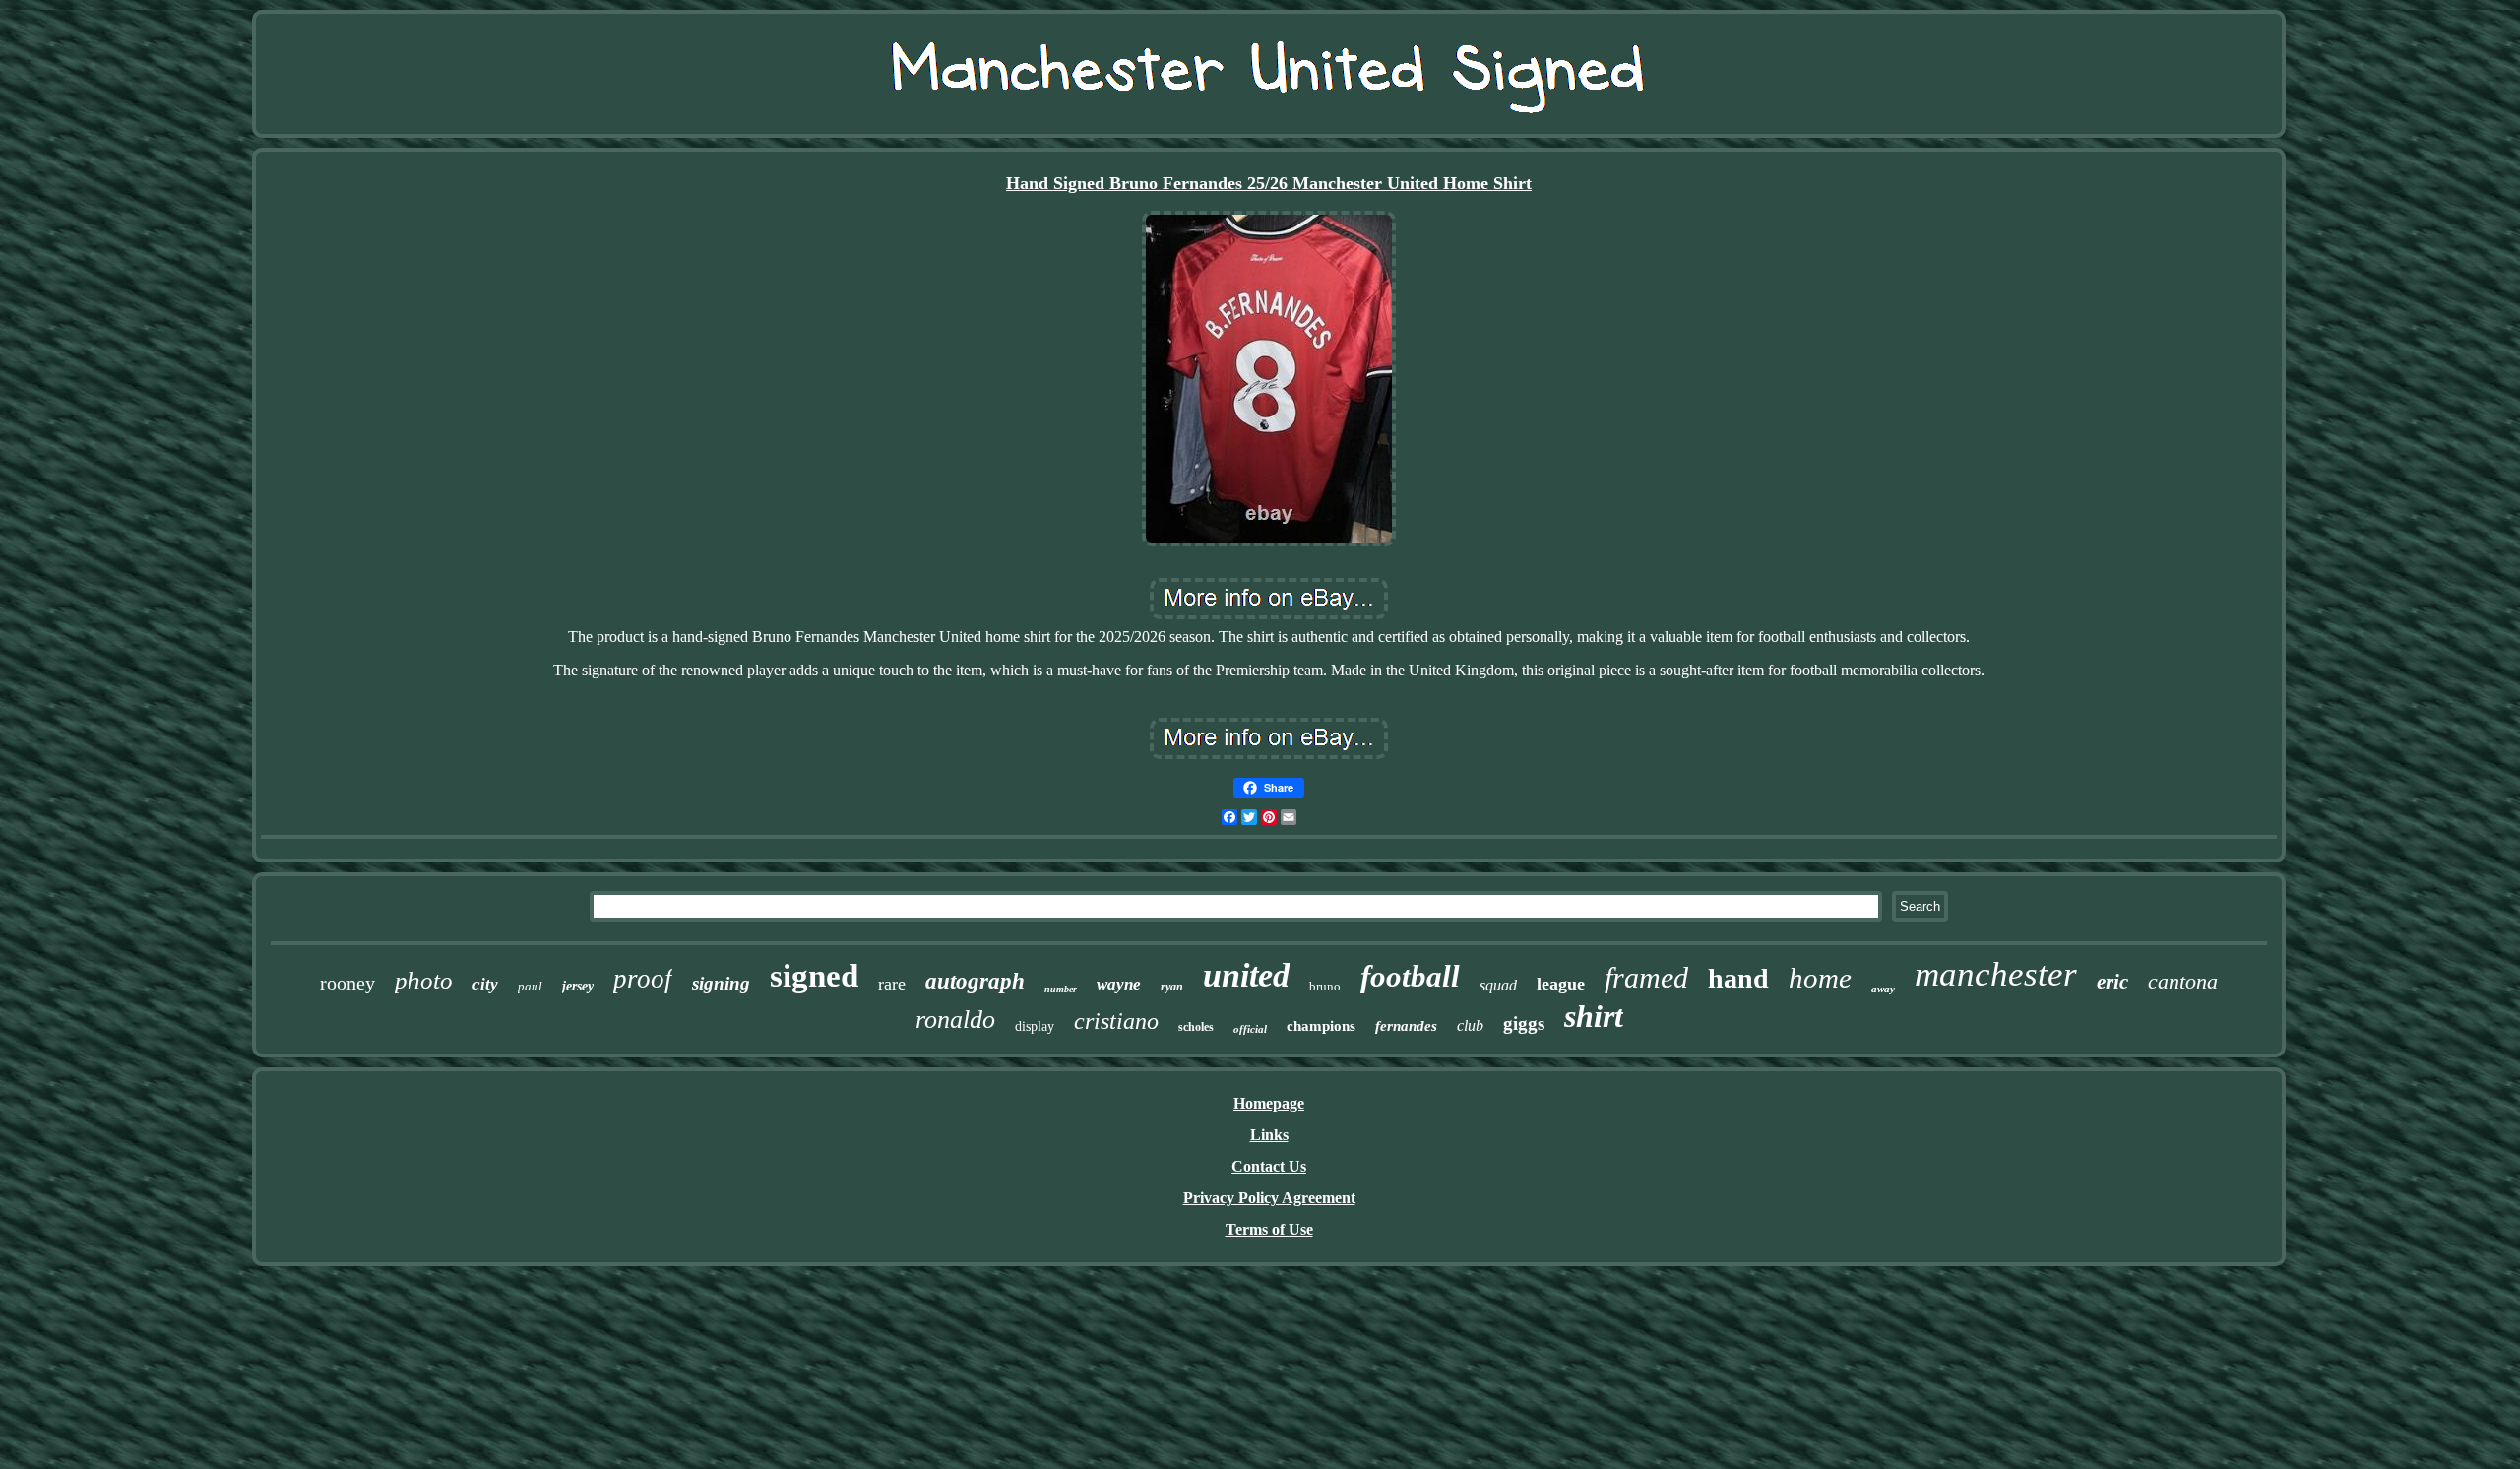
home (1820, 978)
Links (1269, 1135)
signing (721, 983)
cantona (2183, 981)
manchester (1996, 974)
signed (814, 976)
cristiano (1116, 1021)
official (1250, 1029)
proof (643, 979)
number (1061, 989)
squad (1498, 985)
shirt (1594, 1016)
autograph (975, 981)
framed (1646, 977)
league (1561, 984)
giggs (1524, 1023)
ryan (1172, 987)
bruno (1325, 986)
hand (1738, 978)
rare (892, 984)
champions (1321, 1026)
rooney (347, 983)
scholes (1196, 1027)
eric (2112, 982)
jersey (578, 986)
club (1470, 1025)
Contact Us (1269, 1166)
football (1410, 976)
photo (424, 980)
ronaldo (955, 1020)
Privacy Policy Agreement (1269, 1198)
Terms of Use (1269, 1229)
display (1035, 1026)
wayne (1119, 984)
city (485, 984)
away (1883, 989)
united (1246, 975)
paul (530, 986)
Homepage (1269, 1103)
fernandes (1406, 1026)
